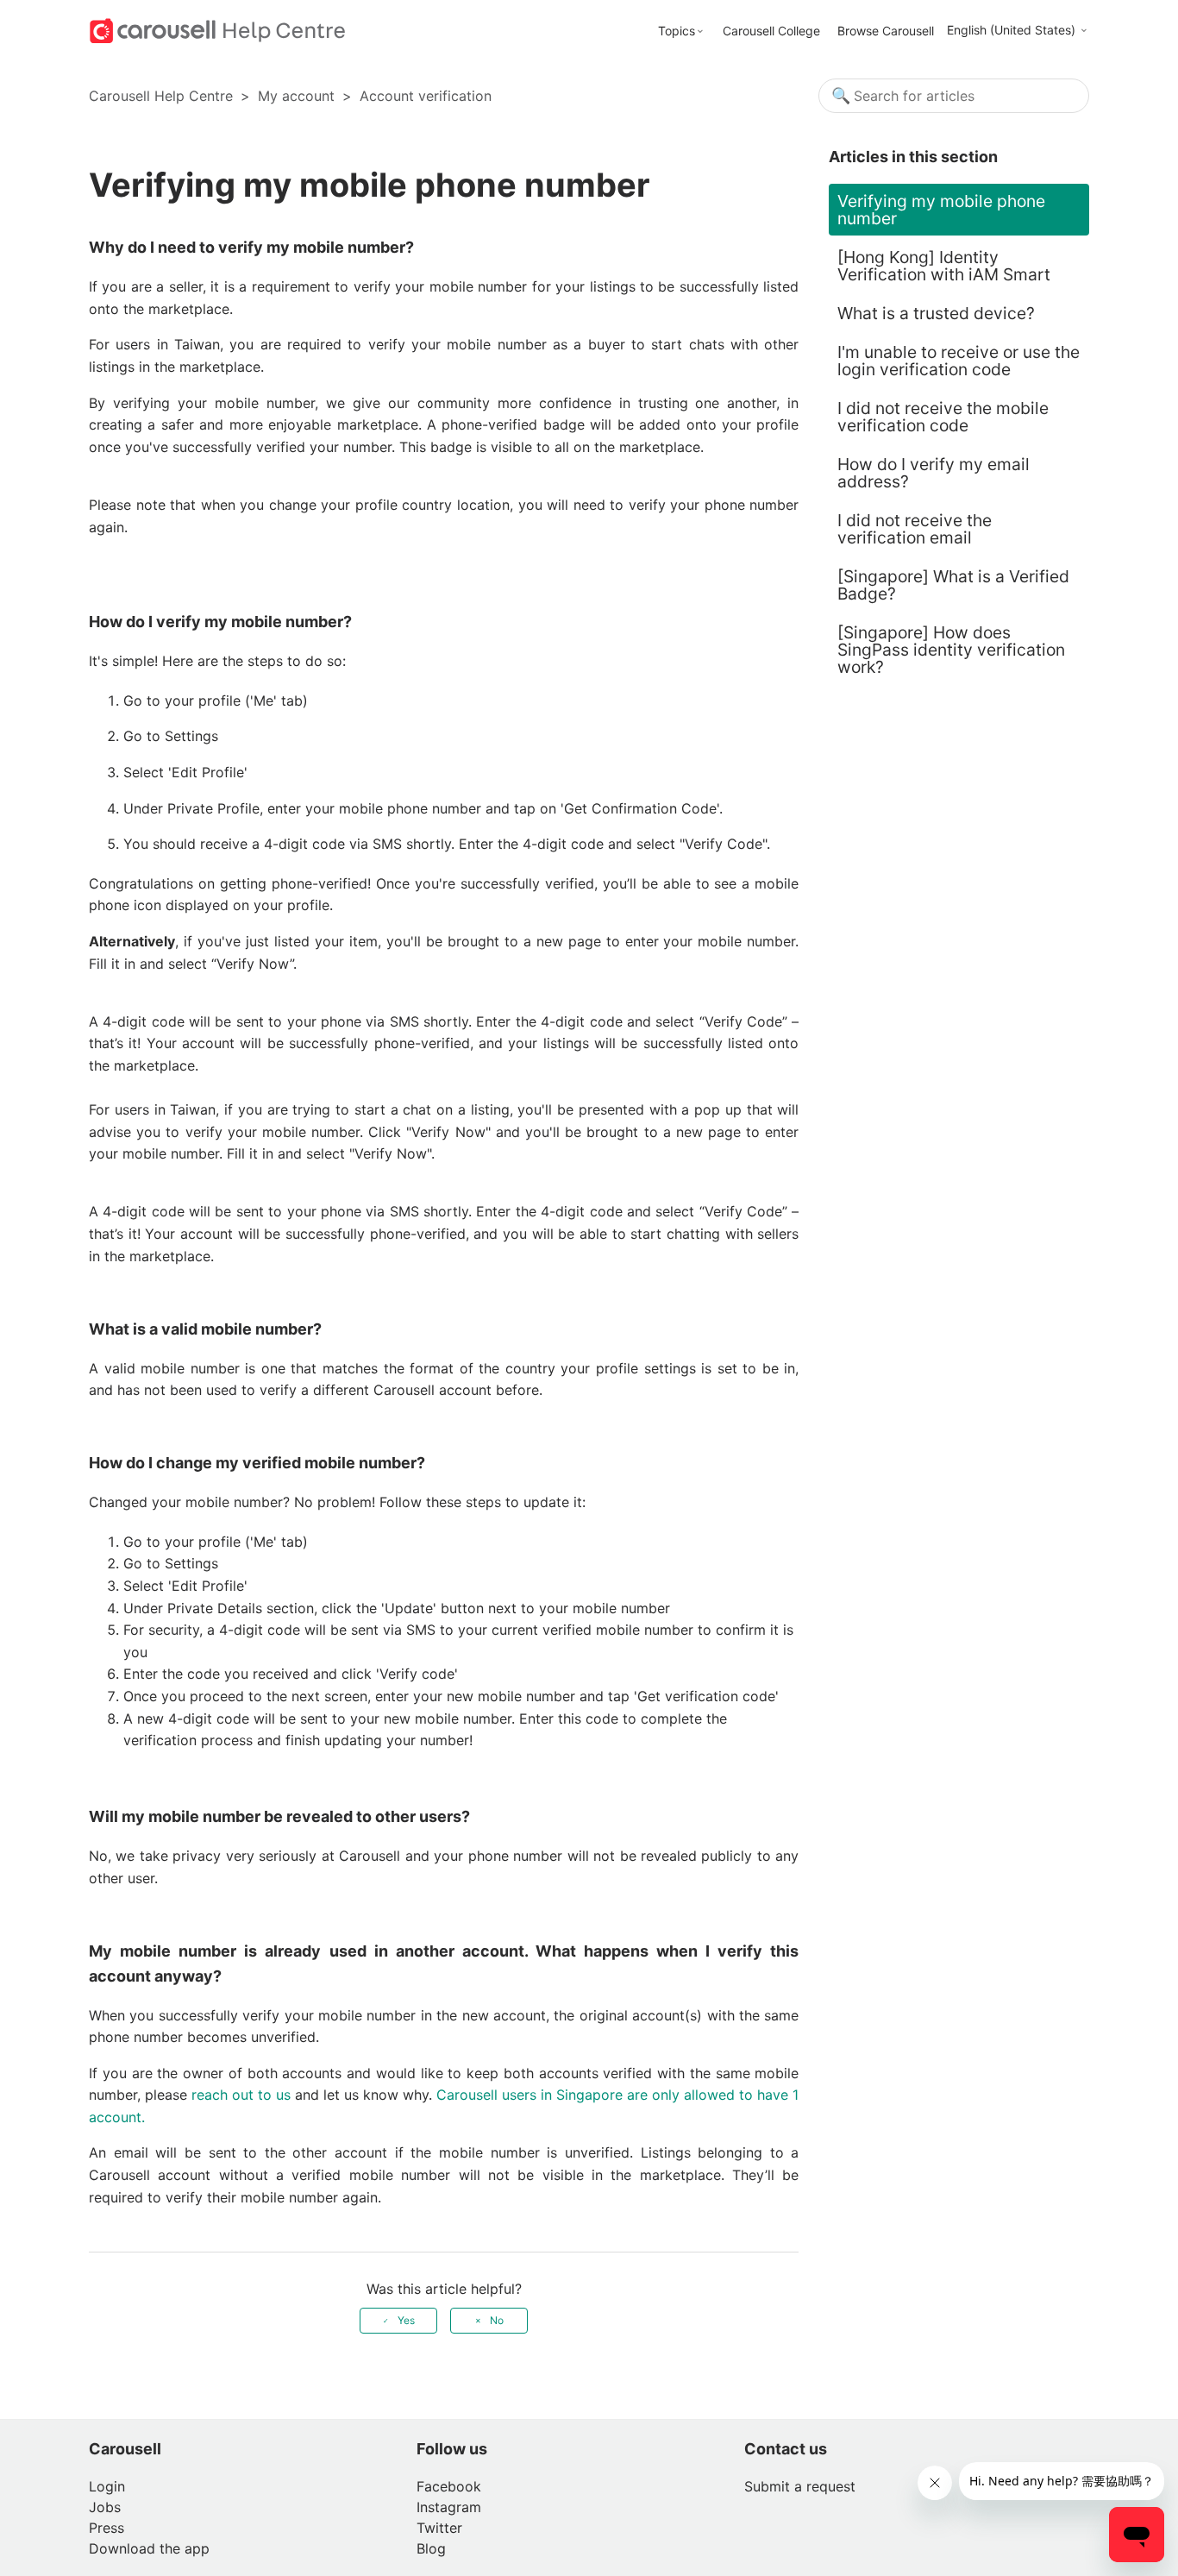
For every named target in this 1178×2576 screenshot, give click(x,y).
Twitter (439, 2528)
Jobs (105, 2507)
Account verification (426, 96)
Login (107, 2486)
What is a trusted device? (936, 313)
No (497, 2320)
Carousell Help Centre (161, 96)
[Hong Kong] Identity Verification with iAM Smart (944, 266)
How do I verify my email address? (934, 473)
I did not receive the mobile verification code (943, 417)
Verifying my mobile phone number (941, 210)
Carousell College (771, 31)
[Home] (218, 29)
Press (107, 2528)
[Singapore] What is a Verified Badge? (953, 585)
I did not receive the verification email (915, 529)
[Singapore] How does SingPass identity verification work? (951, 650)
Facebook (449, 2486)
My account (296, 96)
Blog (431, 2548)
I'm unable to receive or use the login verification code (959, 361)
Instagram (449, 2507)
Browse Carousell (886, 31)
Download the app (149, 2548)
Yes (406, 2320)
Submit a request (800, 2486)
